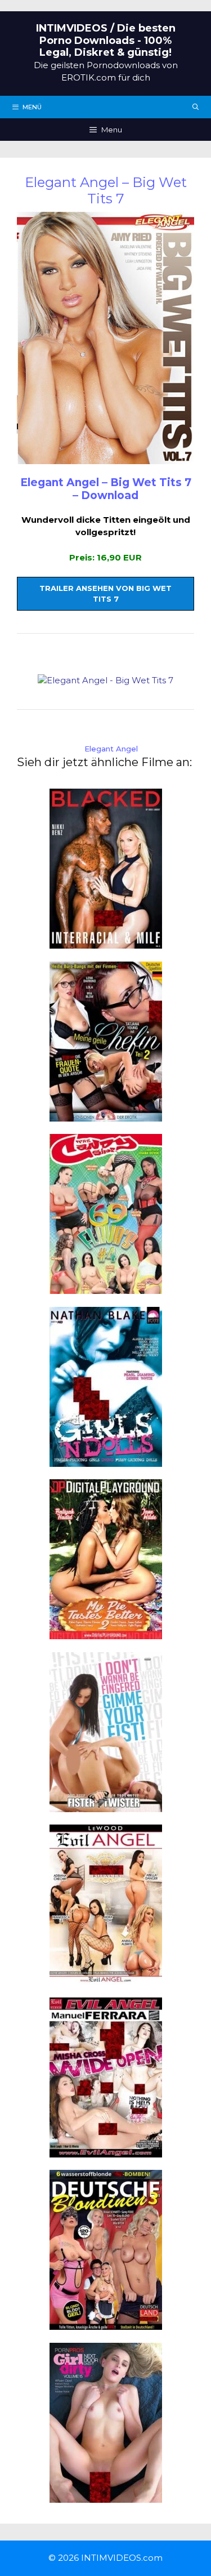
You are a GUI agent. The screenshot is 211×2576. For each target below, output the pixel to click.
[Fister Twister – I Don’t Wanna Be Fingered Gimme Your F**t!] (106, 1805)
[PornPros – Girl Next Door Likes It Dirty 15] (106, 2496)
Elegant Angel (111, 749)
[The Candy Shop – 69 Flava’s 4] (106, 1287)
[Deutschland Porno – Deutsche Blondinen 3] (106, 2323)
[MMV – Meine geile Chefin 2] (106, 1115)
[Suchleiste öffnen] (196, 107)
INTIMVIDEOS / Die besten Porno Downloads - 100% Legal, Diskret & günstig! (106, 40)
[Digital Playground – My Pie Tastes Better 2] (106, 1633)
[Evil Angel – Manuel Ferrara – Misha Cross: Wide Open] (106, 2150)
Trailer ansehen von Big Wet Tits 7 (105, 594)
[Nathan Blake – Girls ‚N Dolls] (106, 1460)
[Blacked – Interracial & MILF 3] (106, 942)
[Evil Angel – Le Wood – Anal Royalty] (106, 1978)
